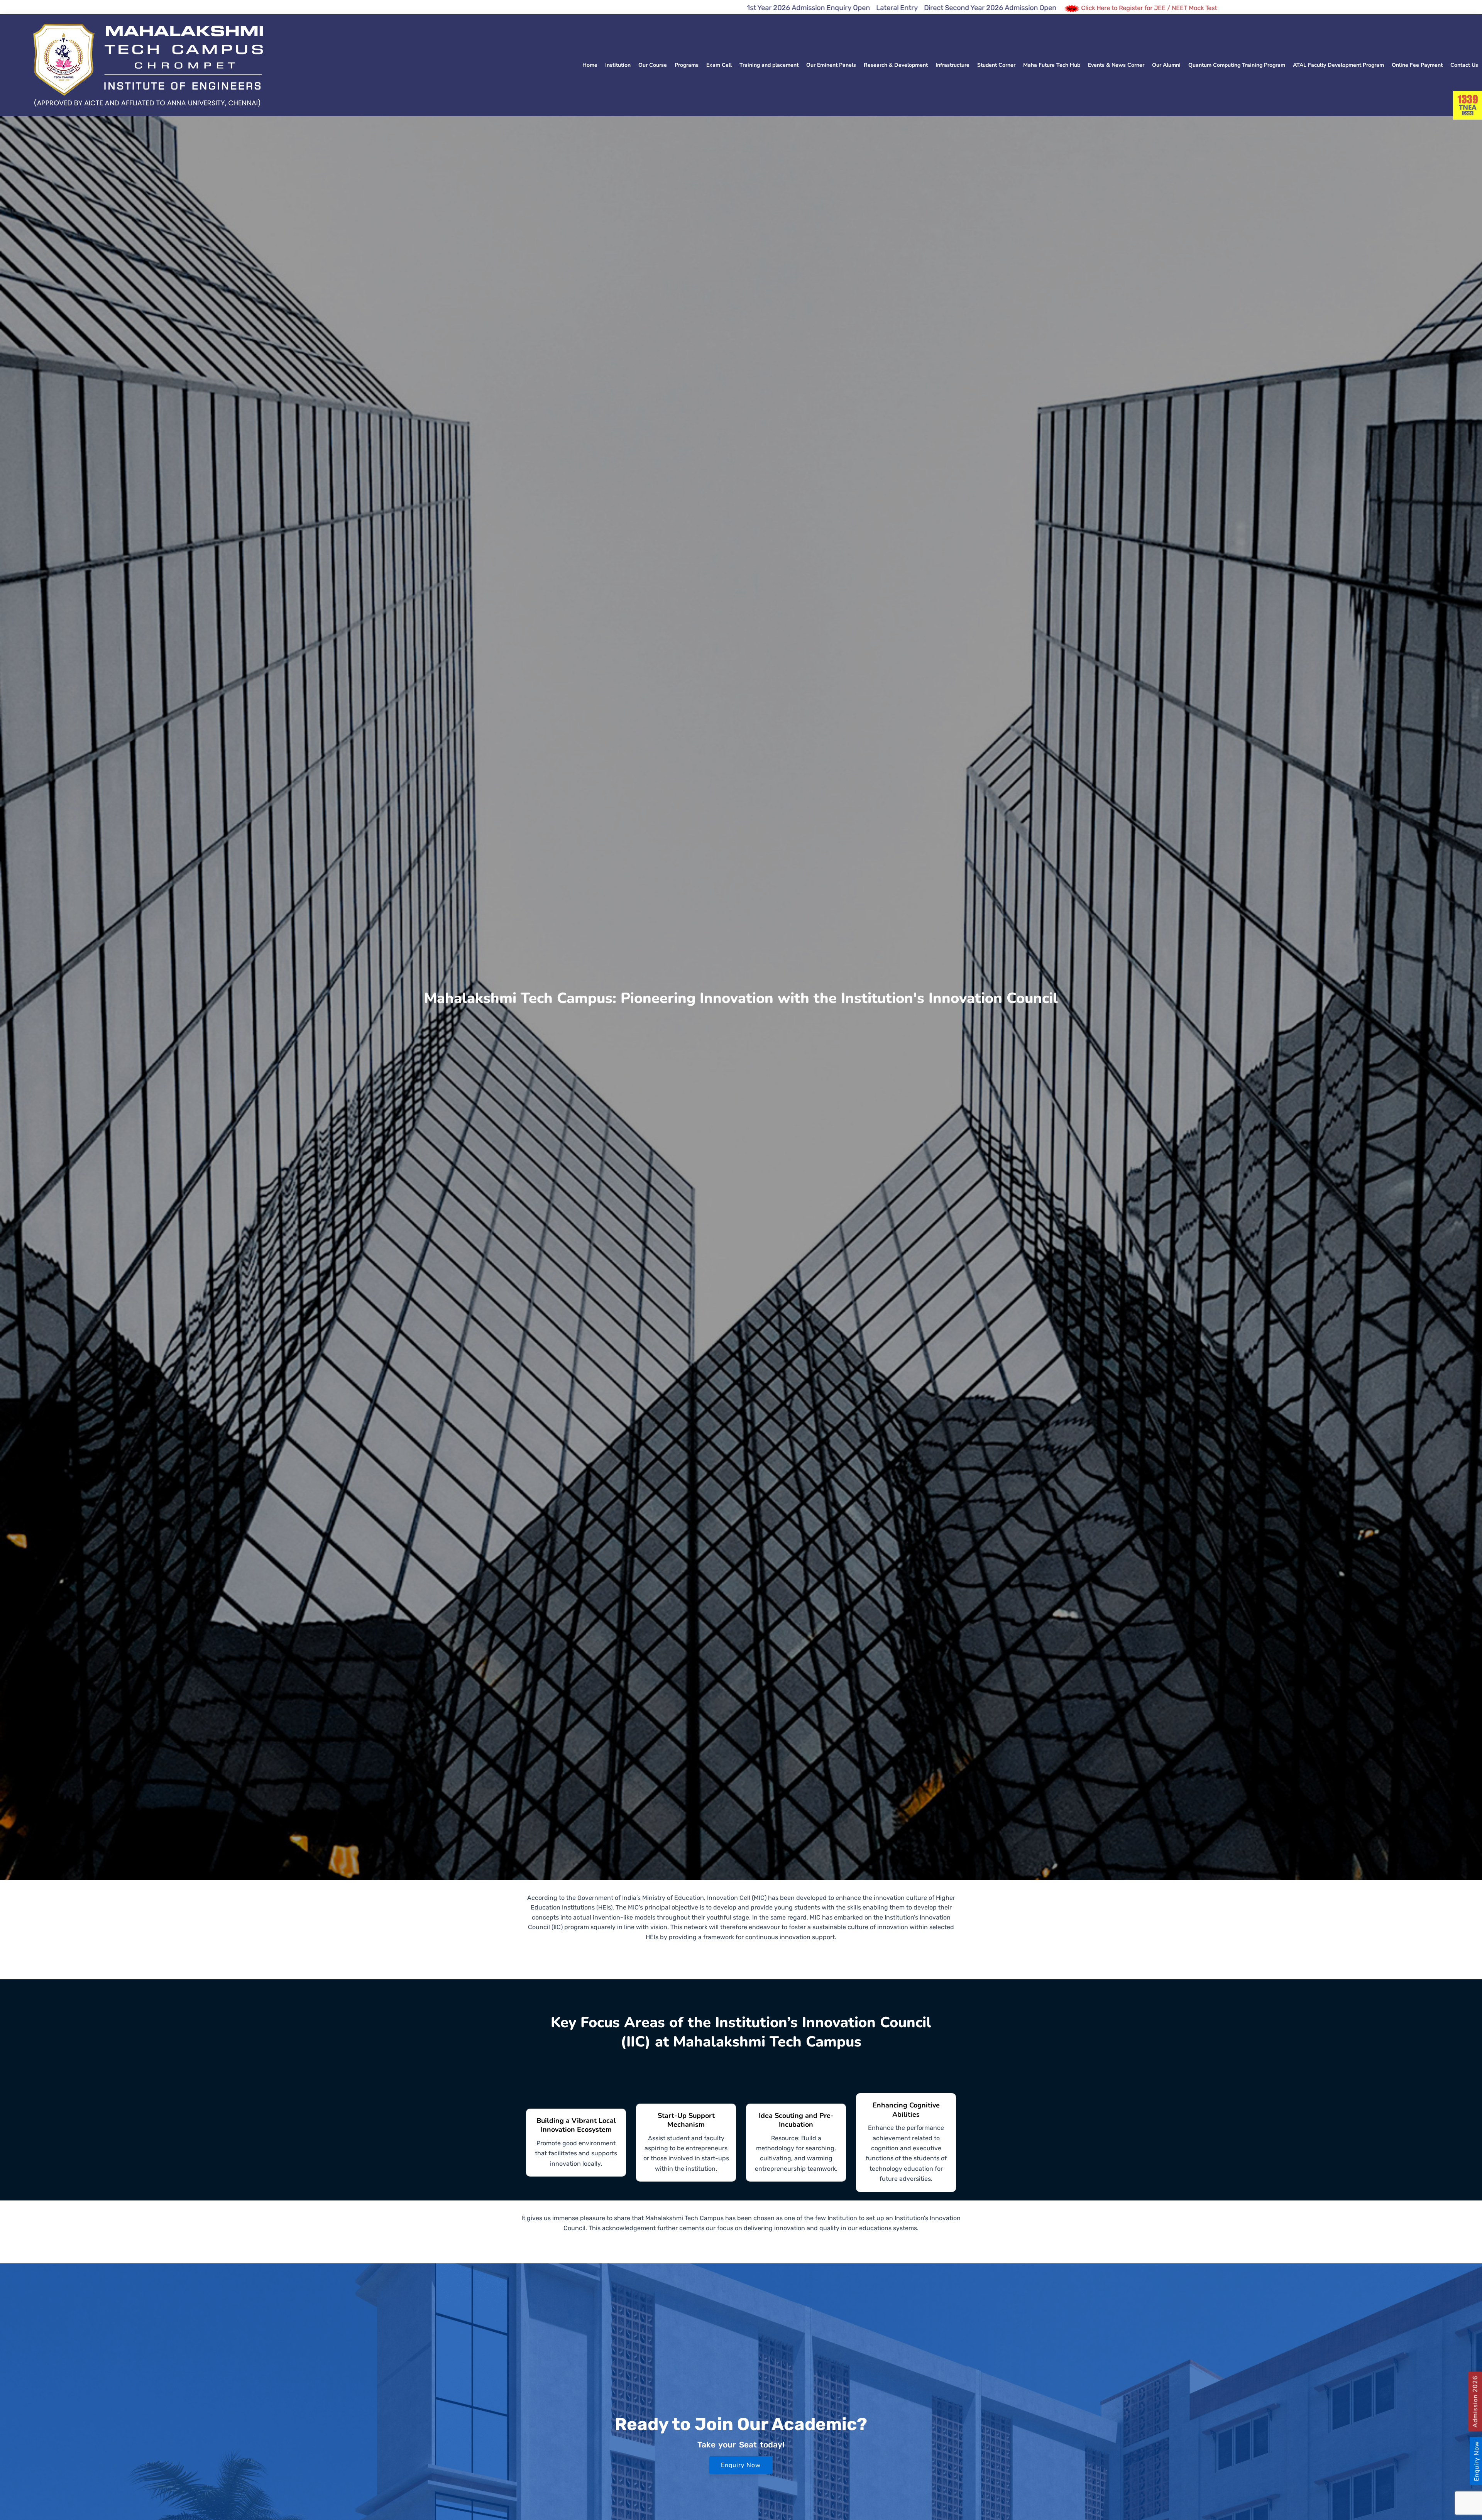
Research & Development (896, 65)
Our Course (653, 65)
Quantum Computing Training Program (1237, 65)
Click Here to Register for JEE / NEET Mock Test (499, 8)
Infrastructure (952, 65)
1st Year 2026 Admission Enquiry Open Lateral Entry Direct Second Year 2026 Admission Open (252, 8)
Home (590, 65)
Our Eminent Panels (831, 65)
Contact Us (1464, 65)
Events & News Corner (1116, 65)
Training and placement (769, 65)
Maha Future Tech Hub (1052, 65)
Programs (687, 65)
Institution (618, 65)
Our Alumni (1166, 65)
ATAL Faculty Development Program (1338, 65)
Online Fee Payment (1417, 65)
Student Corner (996, 65)
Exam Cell (719, 65)
